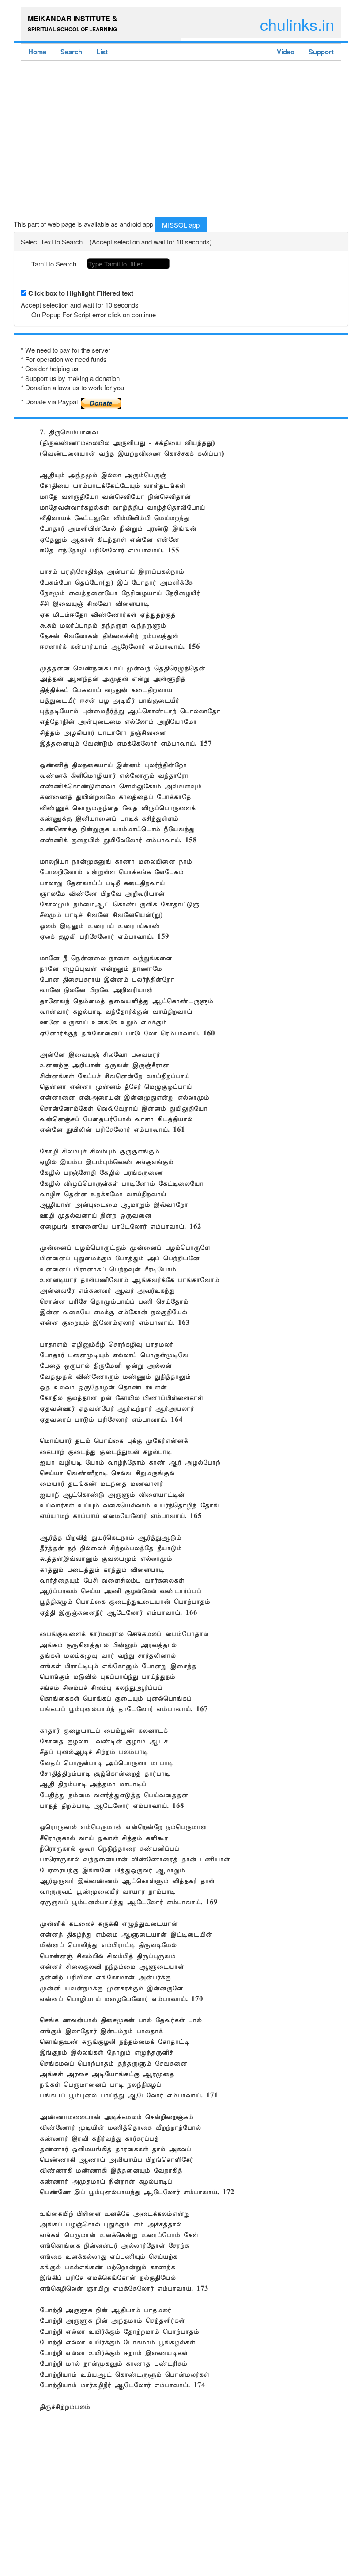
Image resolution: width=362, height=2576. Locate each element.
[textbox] (128, 264)
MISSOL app (181, 225)
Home (37, 52)
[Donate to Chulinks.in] (102, 400)
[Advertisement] (181, 141)
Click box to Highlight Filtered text (81, 293)
